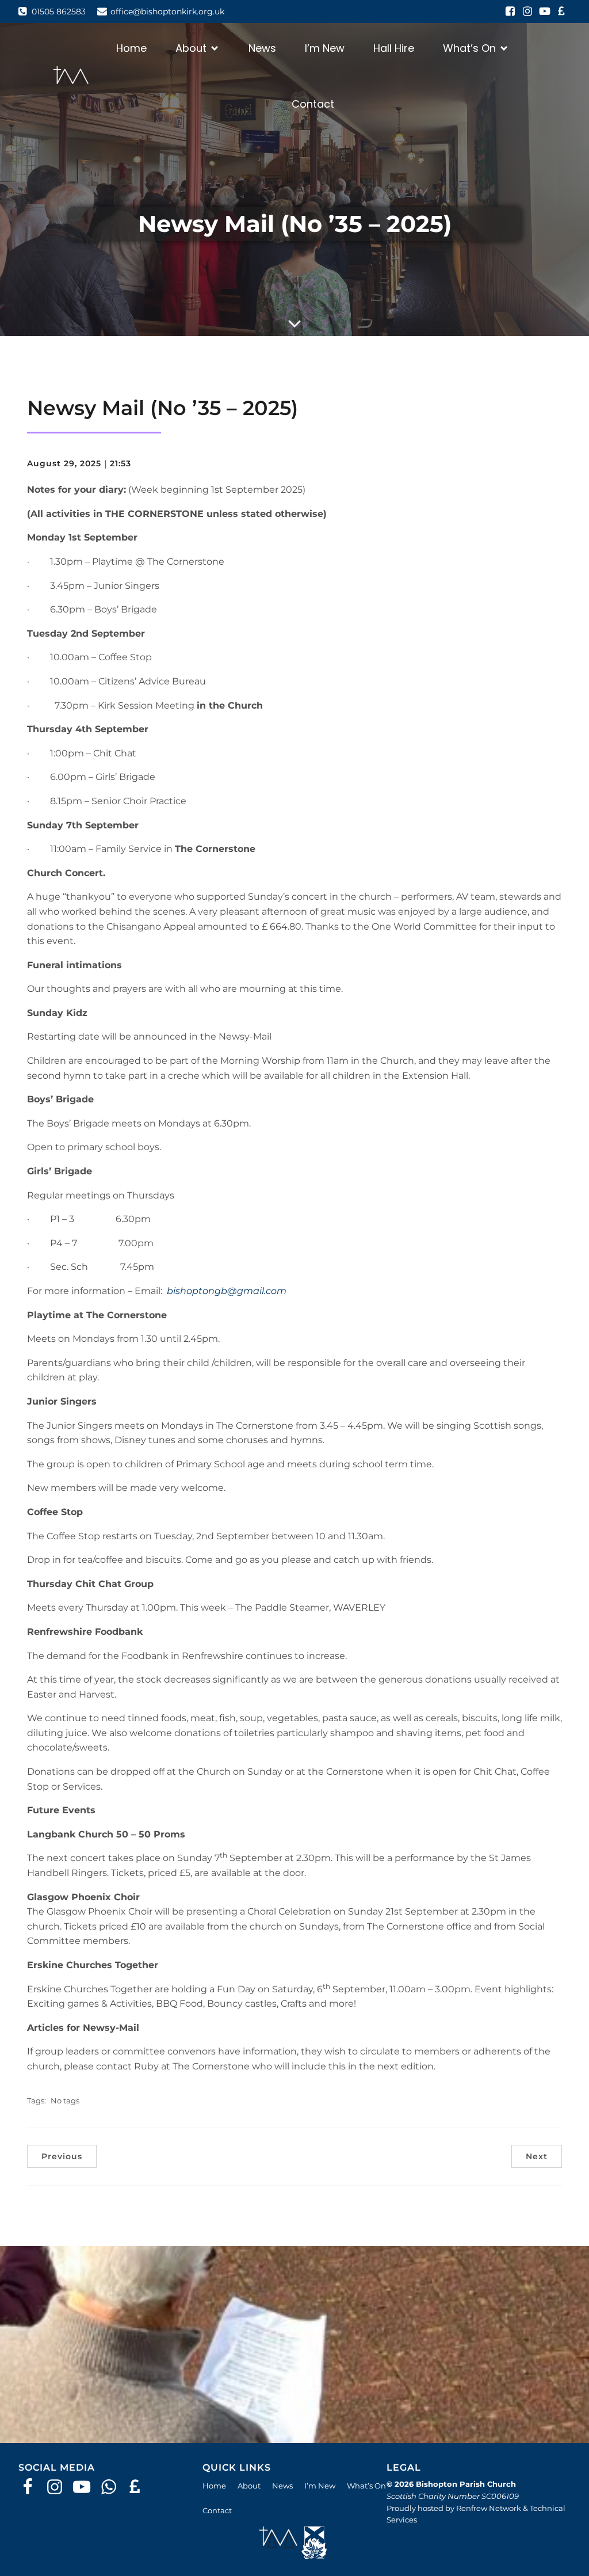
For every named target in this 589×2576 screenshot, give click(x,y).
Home (131, 48)
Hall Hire (394, 48)
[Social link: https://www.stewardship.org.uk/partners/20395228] (140, 2487)
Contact (313, 104)
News (262, 48)
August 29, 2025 (64, 463)
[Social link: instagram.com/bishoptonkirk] (527, 12)
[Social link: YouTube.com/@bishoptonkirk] (86, 2487)
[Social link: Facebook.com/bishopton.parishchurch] (32, 2487)
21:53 (121, 463)
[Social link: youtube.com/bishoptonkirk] (545, 12)
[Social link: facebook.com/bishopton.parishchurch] (510, 12)
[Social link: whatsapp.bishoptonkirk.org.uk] (113, 2487)
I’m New (325, 48)
